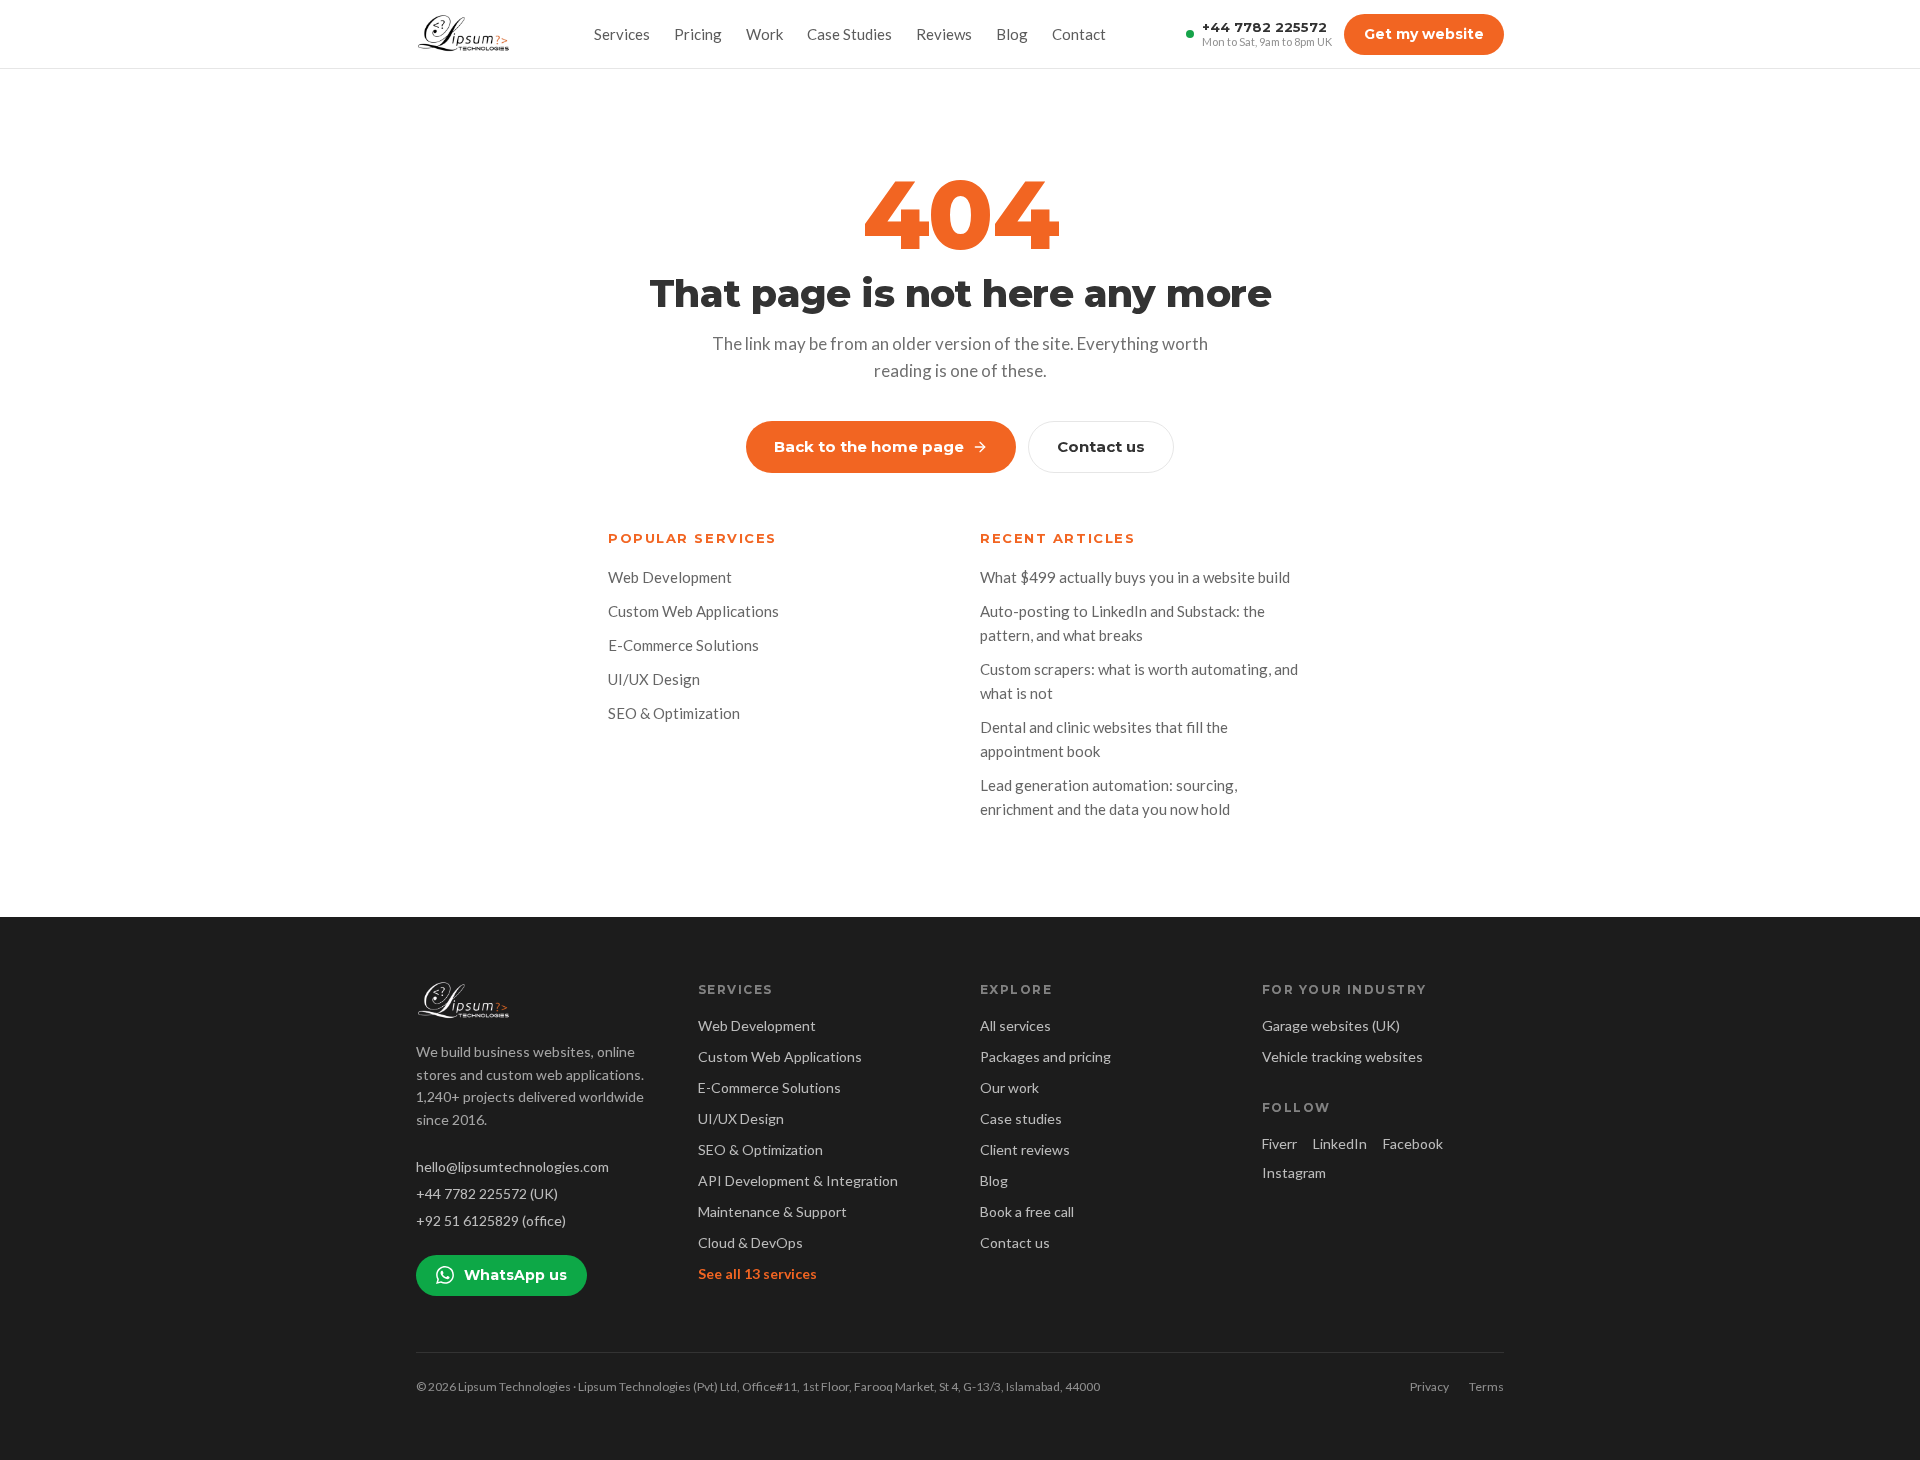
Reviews (944, 34)
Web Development (670, 577)
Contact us (1101, 446)
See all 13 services (757, 1273)
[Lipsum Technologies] (465, 34)
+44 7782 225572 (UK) (487, 1193)
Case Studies (849, 34)
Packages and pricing (1045, 1056)
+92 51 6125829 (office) (491, 1220)
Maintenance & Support (772, 1211)
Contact (1079, 34)
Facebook (1413, 1143)
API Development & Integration (798, 1180)
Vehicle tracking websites (1342, 1056)
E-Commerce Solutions (683, 645)
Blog (1012, 34)
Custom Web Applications (693, 611)
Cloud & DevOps (750, 1242)
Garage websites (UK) (1331, 1025)
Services (622, 34)
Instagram (1294, 1172)
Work (764, 34)
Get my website (1424, 34)
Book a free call (1027, 1211)
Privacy (1429, 1386)
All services (1015, 1025)
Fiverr (1279, 1143)
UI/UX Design (654, 679)
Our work (1009, 1087)
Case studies (1021, 1118)
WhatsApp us (515, 1275)
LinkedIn (1340, 1143)
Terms (1486, 1386)
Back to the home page (869, 446)
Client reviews (1025, 1149)
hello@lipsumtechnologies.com (512, 1166)
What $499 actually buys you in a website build (1135, 577)
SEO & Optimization (674, 713)
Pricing (698, 34)
